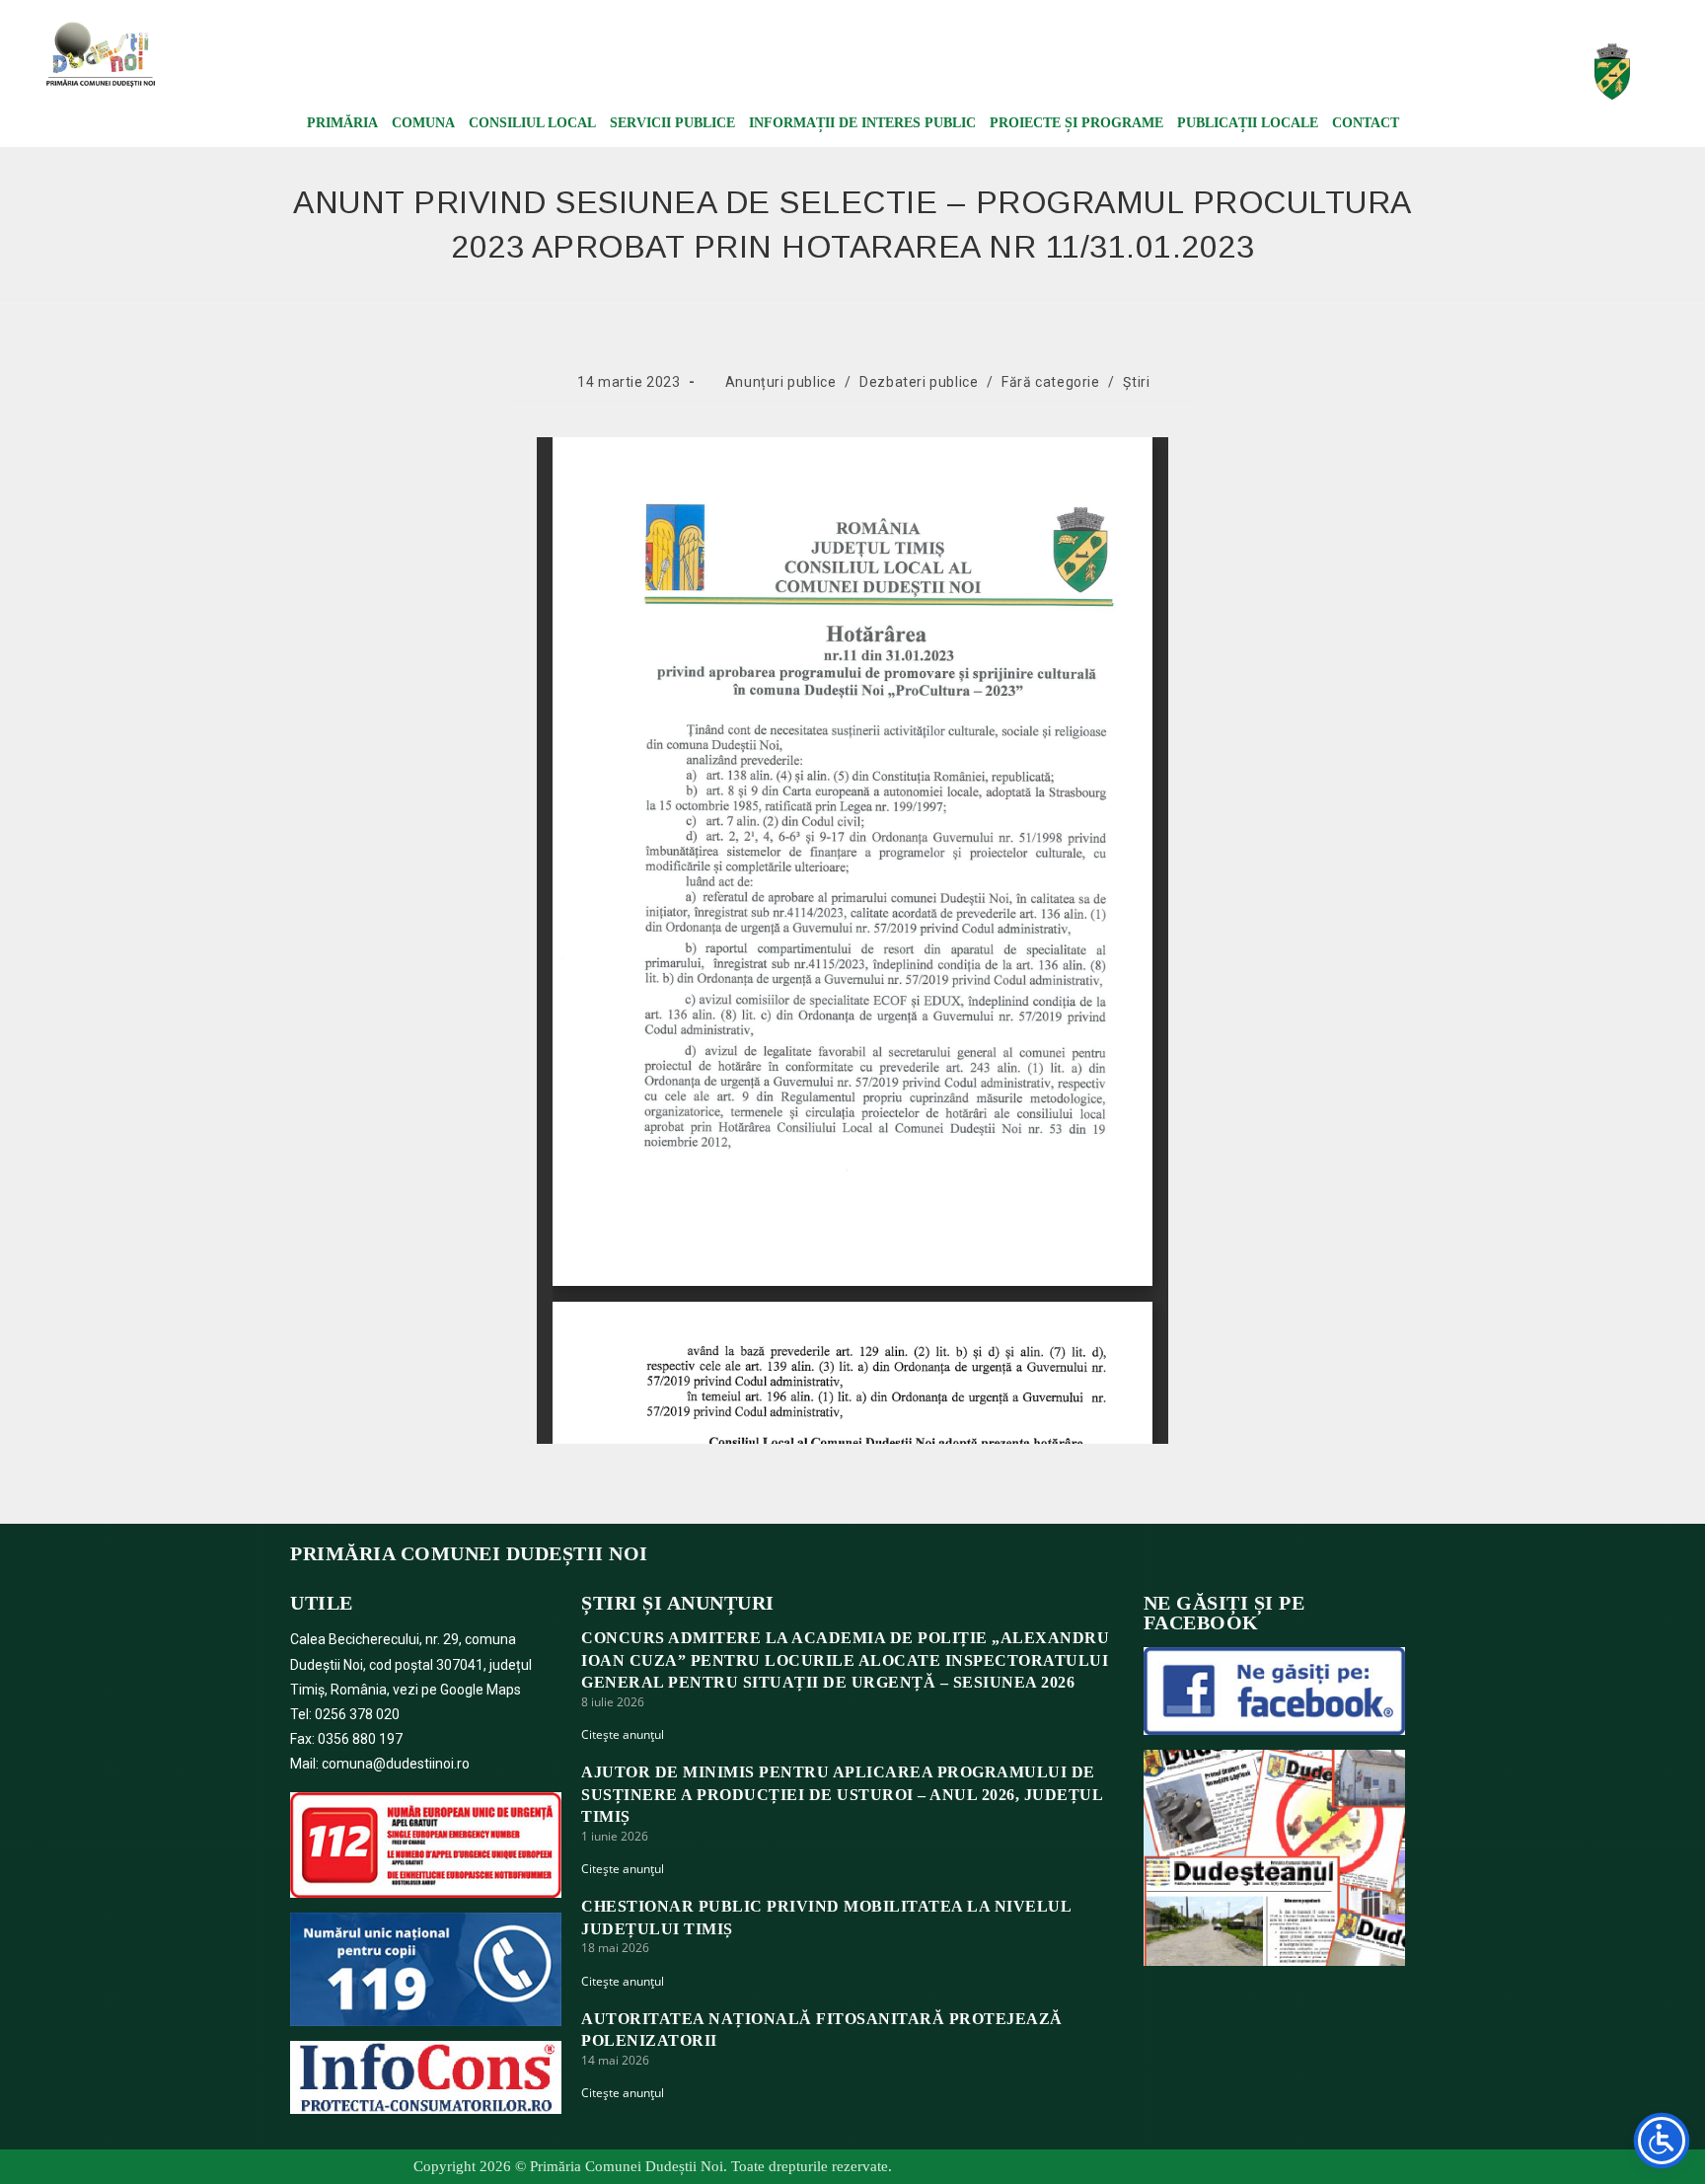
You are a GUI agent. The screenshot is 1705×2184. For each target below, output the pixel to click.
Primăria (342, 123)
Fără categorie (1050, 382)
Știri (1136, 382)
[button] (1365, 65)
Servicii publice (672, 123)
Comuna (423, 123)
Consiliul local (532, 123)
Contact (1366, 123)
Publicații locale (1248, 123)
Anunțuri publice (781, 382)
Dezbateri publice (919, 382)
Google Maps (481, 1690)
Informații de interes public (862, 123)
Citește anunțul (623, 1734)
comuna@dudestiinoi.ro (396, 1764)
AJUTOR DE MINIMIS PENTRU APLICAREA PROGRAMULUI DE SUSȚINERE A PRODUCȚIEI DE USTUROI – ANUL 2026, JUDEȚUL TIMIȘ (842, 1794)
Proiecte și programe (1076, 123)
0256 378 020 (357, 1714)
